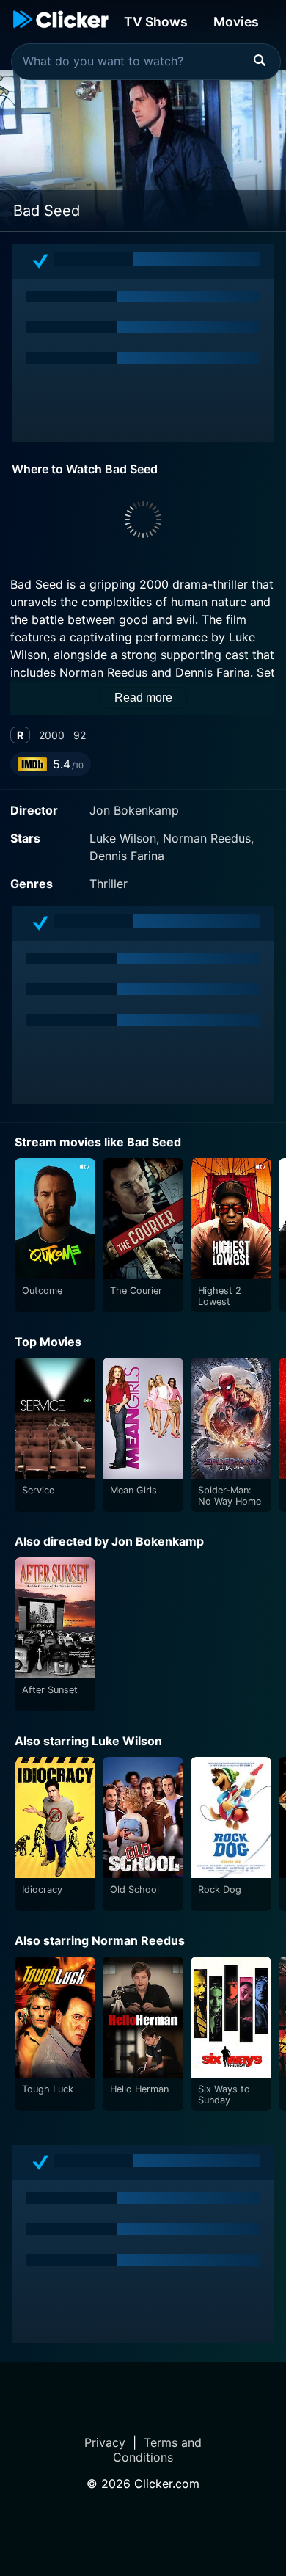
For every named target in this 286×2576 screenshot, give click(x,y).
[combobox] (146, 62)
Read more (143, 698)
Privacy (105, 2442)
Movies (236, 22)
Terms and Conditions (157, 2450)
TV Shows (156, 22)
